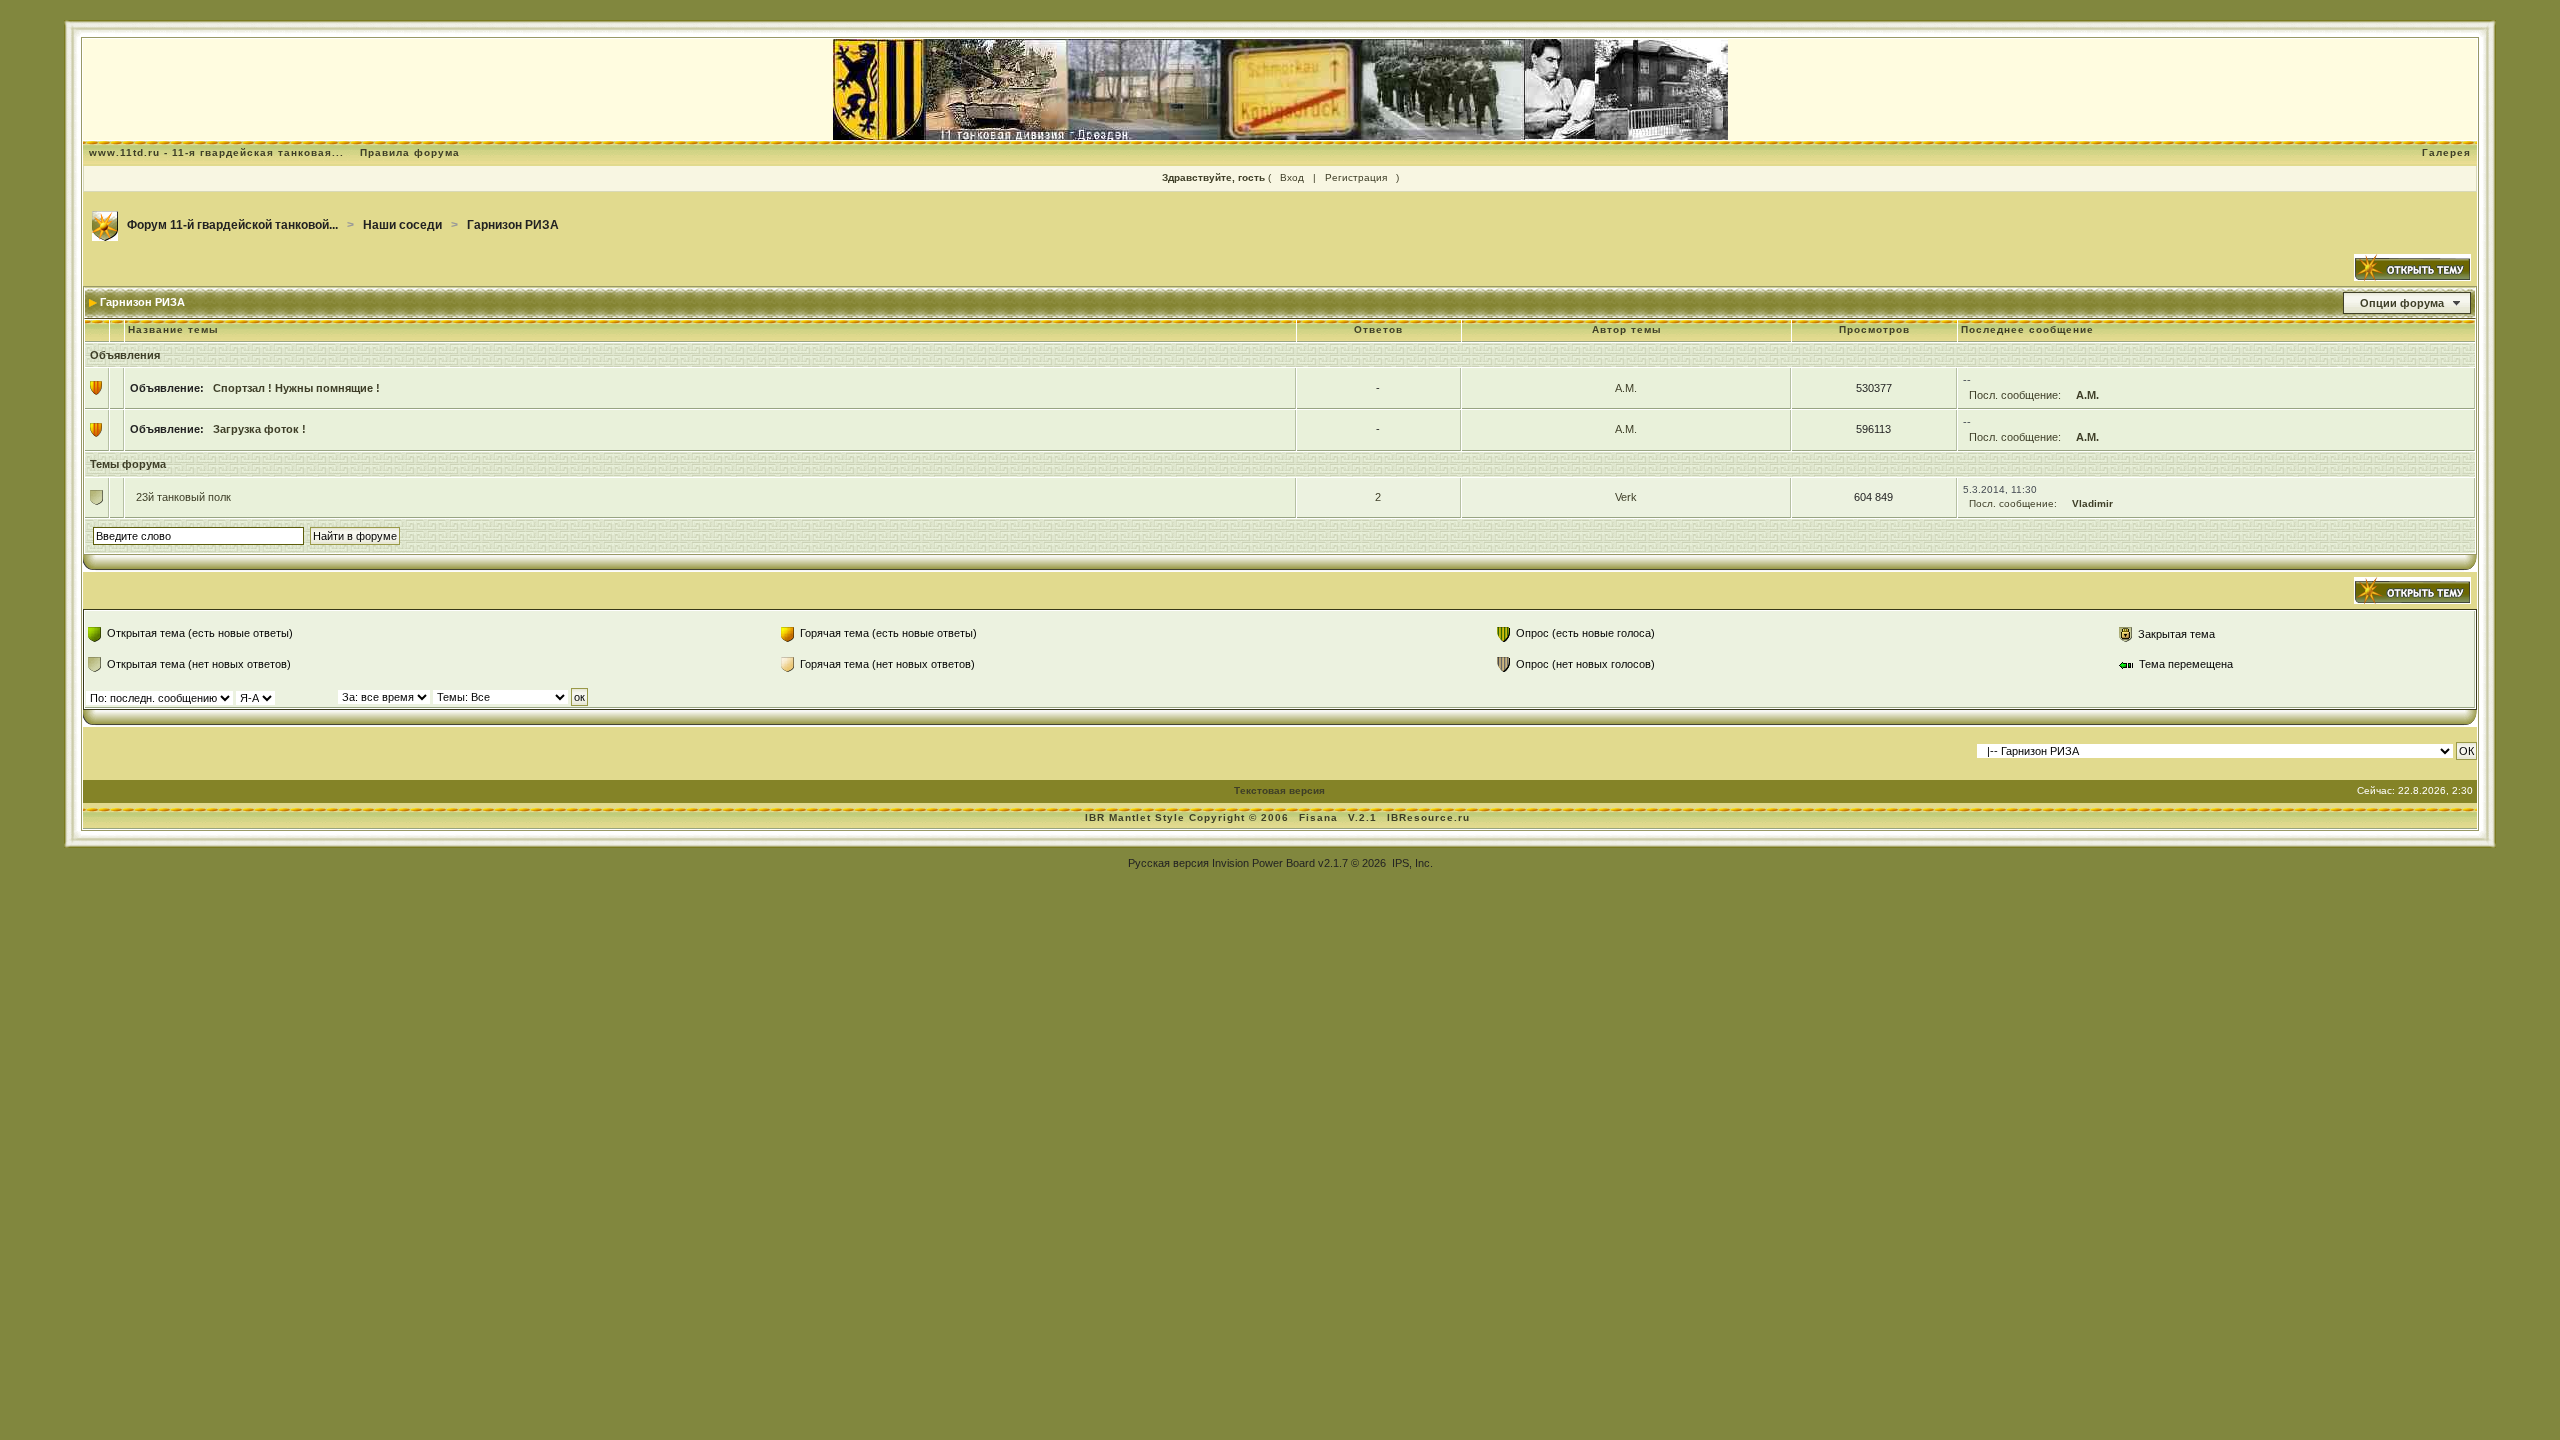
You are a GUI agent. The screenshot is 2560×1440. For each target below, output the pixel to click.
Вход (1292, 177)
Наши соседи (402, 225)
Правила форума (410, 152)
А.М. (1626, 388)
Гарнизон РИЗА (513, 225)
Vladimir (2092, 503)
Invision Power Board (1263, 863)
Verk (1626, 497)
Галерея (2446, 152)
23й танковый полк (183, 497)
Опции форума (2402, 303)
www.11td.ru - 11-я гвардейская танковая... (216, 152)
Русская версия (1168, 863)
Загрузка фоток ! (259, 429)
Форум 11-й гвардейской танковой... (232, 225)
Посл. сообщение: (2015, 395)
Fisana (1320, 817)
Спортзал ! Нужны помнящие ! (296, 388)
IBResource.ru (1428, 817)
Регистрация (1356, 177)
